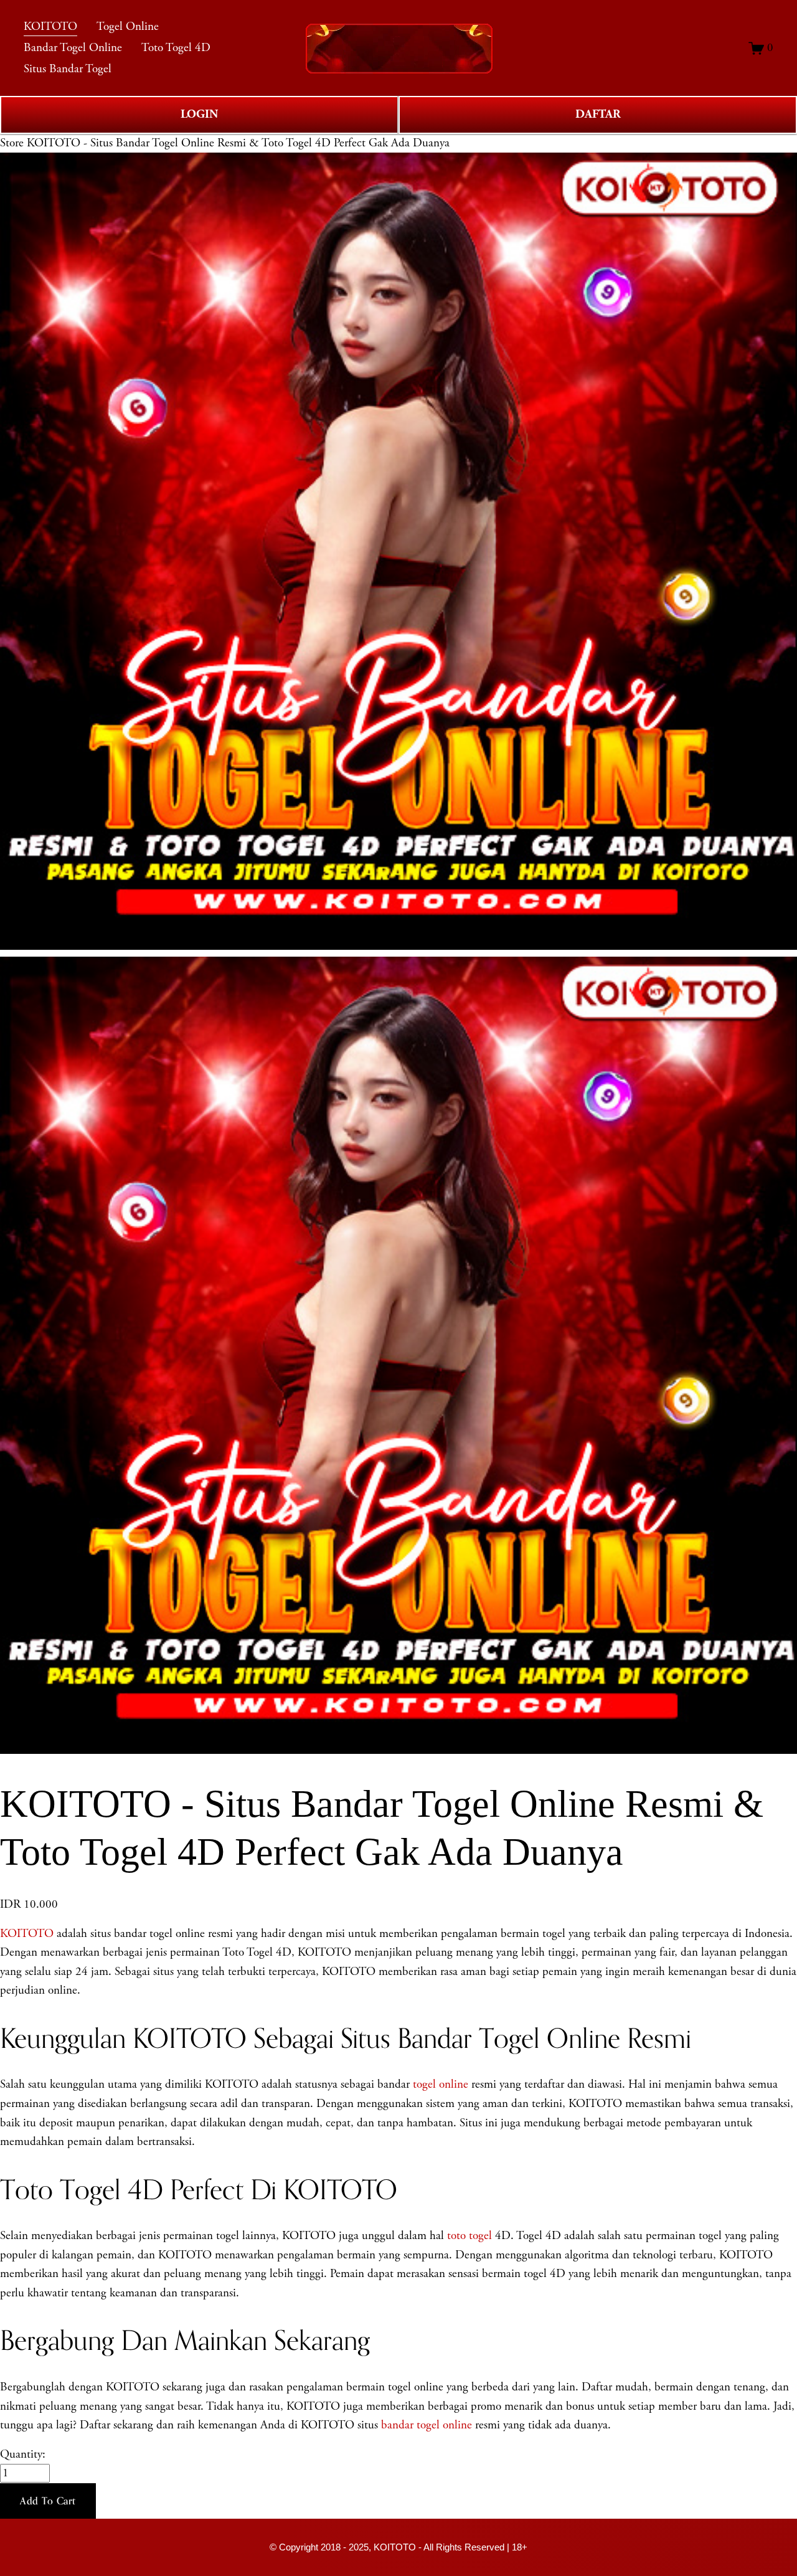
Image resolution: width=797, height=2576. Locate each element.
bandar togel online (427, 2425)
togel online (441, 2085)
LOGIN (199, 114)
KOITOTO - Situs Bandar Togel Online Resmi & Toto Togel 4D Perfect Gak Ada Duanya (238, 143)
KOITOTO (27, 1934)
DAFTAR (598, 114)
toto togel (469, 2236)
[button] (48, 2501)
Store (12, 143)
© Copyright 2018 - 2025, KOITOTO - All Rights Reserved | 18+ (398, 2547)
